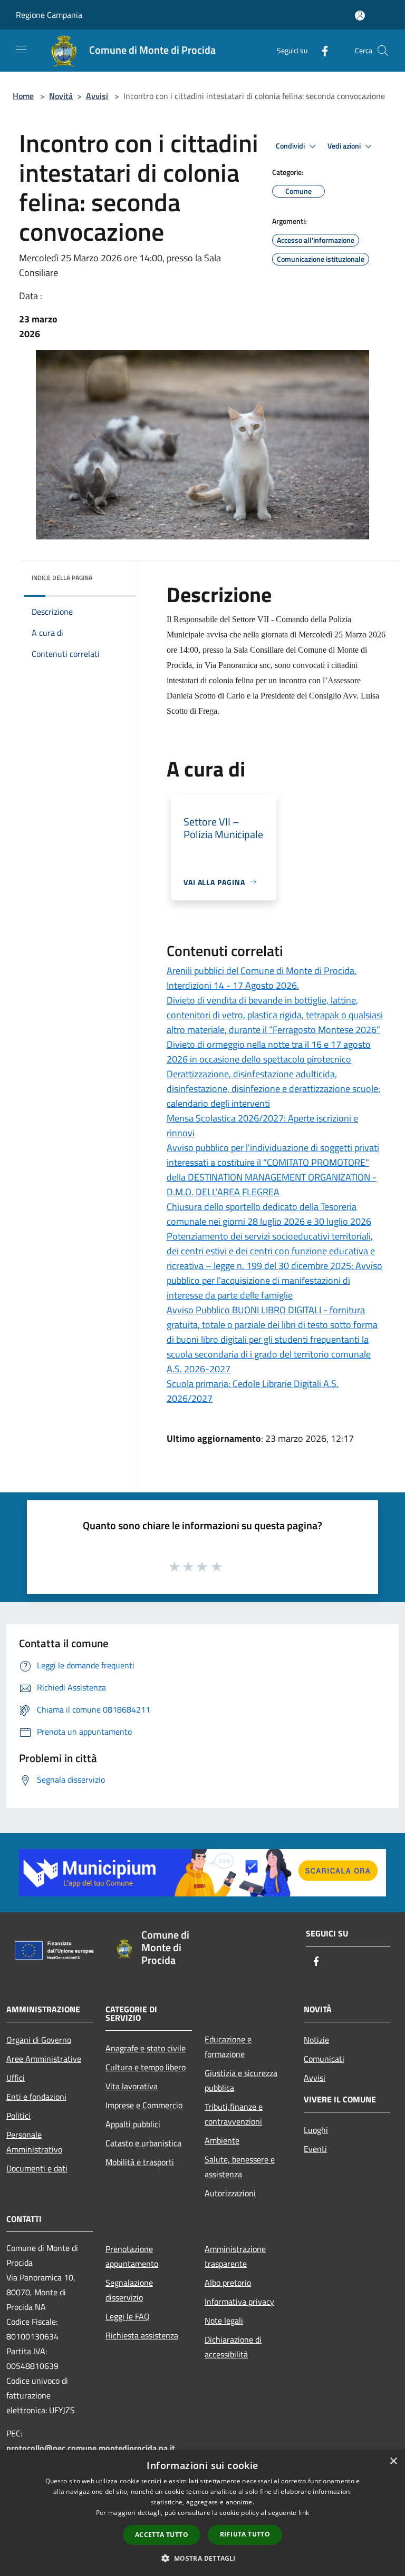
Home (23, 96)
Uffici (16, 2078)
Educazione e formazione (228, 2047)
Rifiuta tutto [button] (245, 2534)
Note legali (224, 2321)
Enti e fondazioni (36, 2097)
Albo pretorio (228, 2283)
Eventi (315, 2149)
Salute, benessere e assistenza (240, 2167)
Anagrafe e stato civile (146, 2048)
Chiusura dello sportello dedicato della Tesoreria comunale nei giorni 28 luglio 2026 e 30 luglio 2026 (269, 1214)
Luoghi (316, 2130)
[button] (202, 2558)
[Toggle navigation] (21, 50)
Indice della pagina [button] (62, 578)
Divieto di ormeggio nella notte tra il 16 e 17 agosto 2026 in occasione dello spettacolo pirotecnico (269, 1052)
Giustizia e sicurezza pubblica (241, 2080)
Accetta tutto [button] (162, 2535)
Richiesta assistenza (142, 2335)
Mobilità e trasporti (140, 2162)
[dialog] (202, 2513)
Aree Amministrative (44, 2059)
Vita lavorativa (132, 2086)
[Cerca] (383, 51)
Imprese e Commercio (144, 2105)
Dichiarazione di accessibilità (233, 2347)
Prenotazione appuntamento (132, 2256)
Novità (61, 96)
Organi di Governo (39, 2040)
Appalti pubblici (133, 2124)
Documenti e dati (37, 2168)
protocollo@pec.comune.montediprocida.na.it (91, 2448)
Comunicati (324, 2059)
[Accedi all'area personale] (360, 16)
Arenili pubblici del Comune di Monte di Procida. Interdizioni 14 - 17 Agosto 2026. (262, 978)
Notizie (316, 2040)
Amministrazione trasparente (235, 2256)
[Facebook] (321, 50)
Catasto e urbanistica (143, 2143)
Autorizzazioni (230, 2193)
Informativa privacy (239, 2302)
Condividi (291, 146)
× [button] (393, 2461)
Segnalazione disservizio (129, 2290)
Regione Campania (49, 15)
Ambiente (222, 2140)
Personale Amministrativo (34, 2142)
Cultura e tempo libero (146, 2067)
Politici (18, 2116)
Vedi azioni (345, 146)
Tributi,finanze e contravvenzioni (234, 2114)
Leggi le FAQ (128, 2316)
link (304, 2513)
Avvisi (97, 96)
